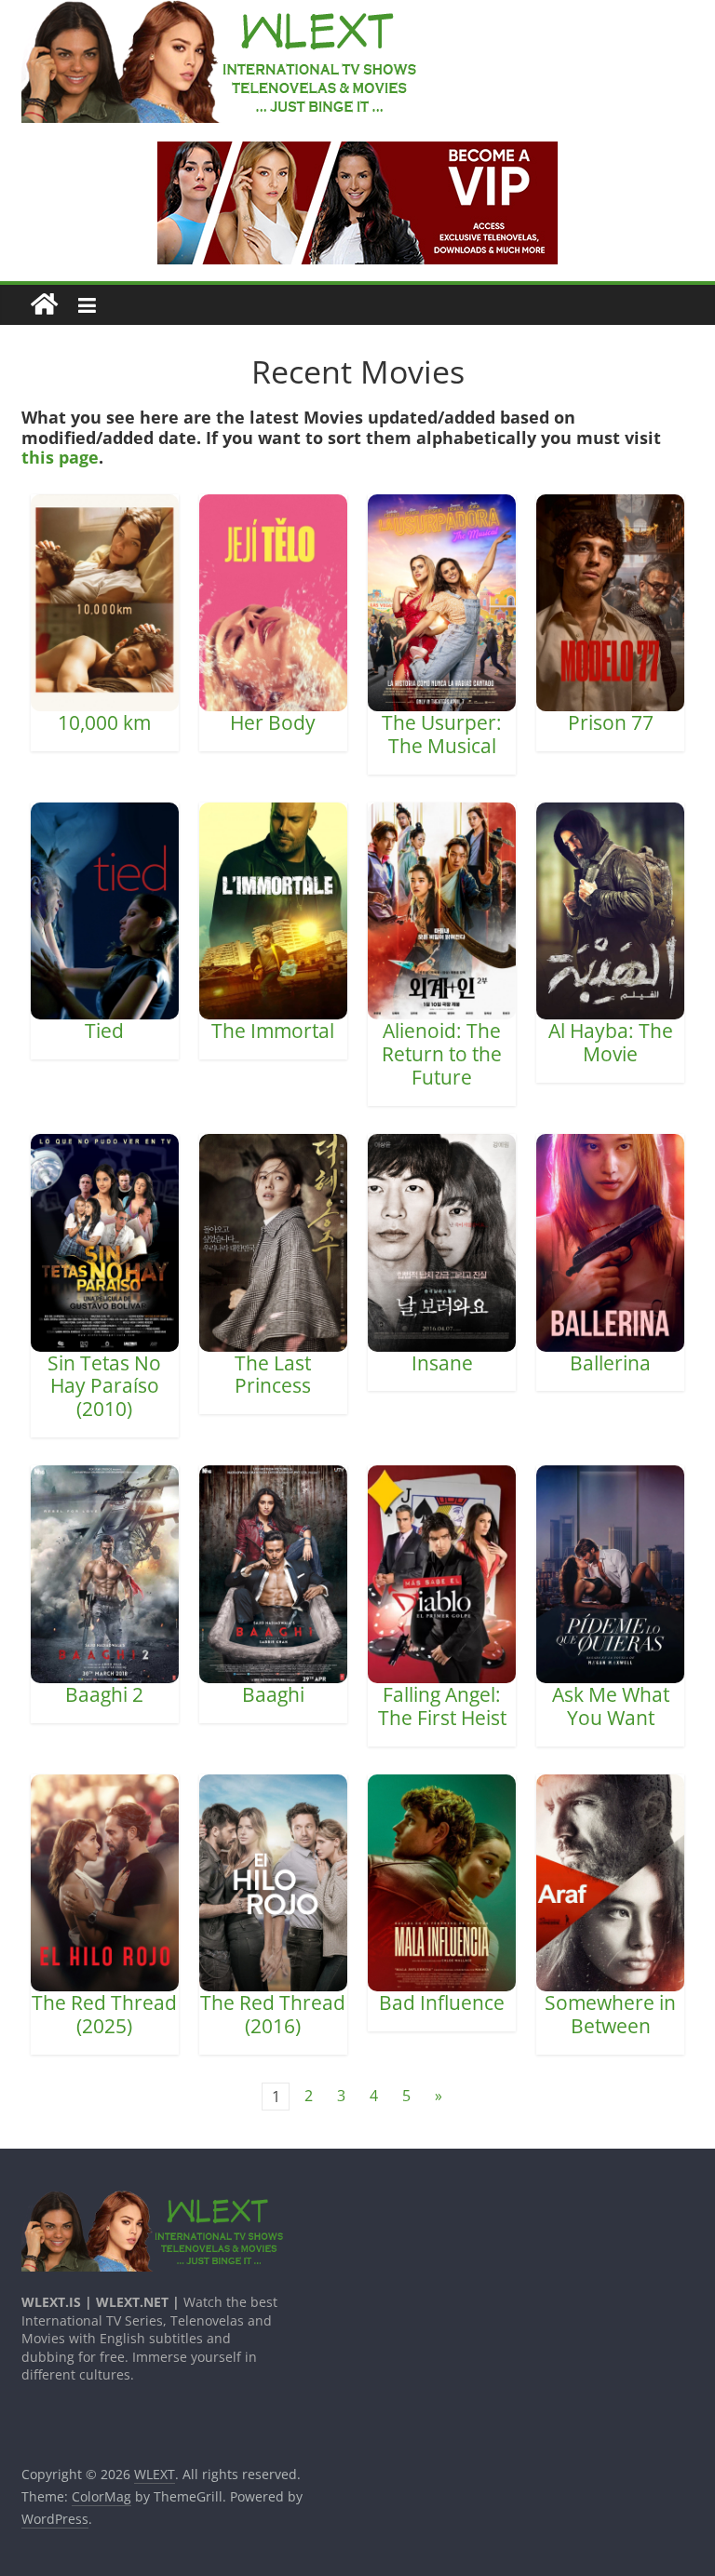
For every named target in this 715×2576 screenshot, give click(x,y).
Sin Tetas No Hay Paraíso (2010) (104, 1386)
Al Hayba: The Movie (611, 1042)
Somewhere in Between (610, 2014)
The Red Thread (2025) (104, 2014)
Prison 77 (611, 722)
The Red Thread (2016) (273, 2014)
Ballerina (610, 1363)
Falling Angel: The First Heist (442, 1706)
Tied (104, 1031)
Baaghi (273, 1694)
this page (60, 457)
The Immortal (273, 1031)
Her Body (273, 722)
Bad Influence (442, 2003)
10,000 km (104, 722)
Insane (442, 1363)
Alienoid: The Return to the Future (442, 1054)
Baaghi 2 (104, 1694)
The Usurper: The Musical (442, 734)
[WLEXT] (44, 305)
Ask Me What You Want (611, 1706)
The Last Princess (273, 1375)
